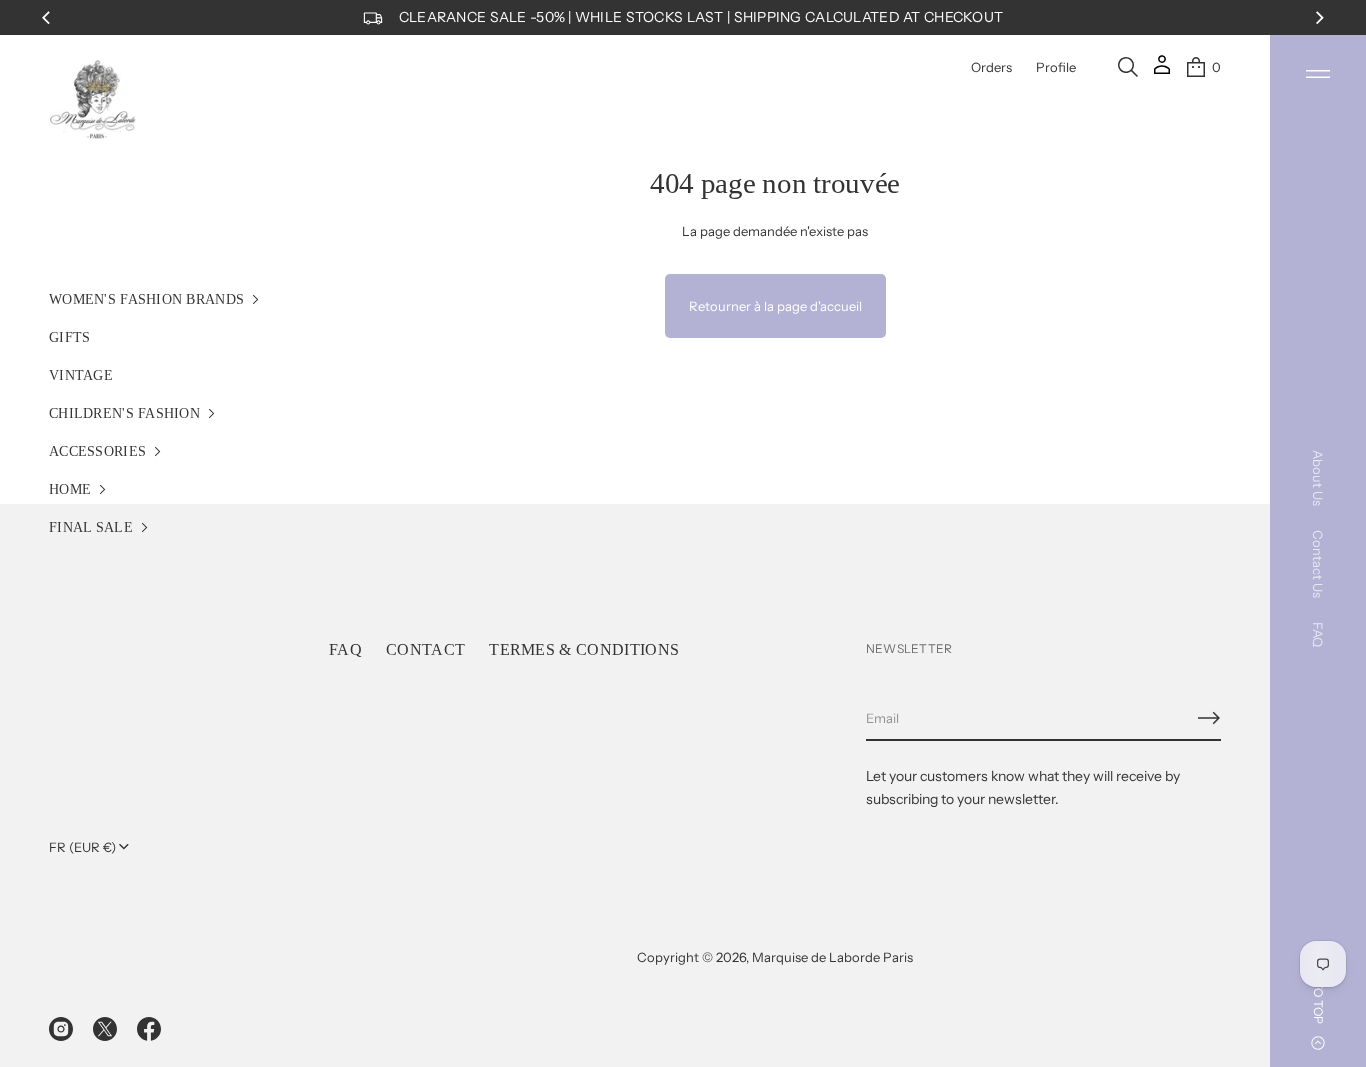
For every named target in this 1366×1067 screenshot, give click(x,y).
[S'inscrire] (1209, 718)
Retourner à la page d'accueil (775, 306)
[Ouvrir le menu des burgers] (1318, 74)
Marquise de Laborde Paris (832, 957)
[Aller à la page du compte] (1162, 71)
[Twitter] (105, 1029)
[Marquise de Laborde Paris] (93, 100)
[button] (1128, 67)
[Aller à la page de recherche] (1128, 67)
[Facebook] (149, 1029)
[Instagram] (61, 1029)
